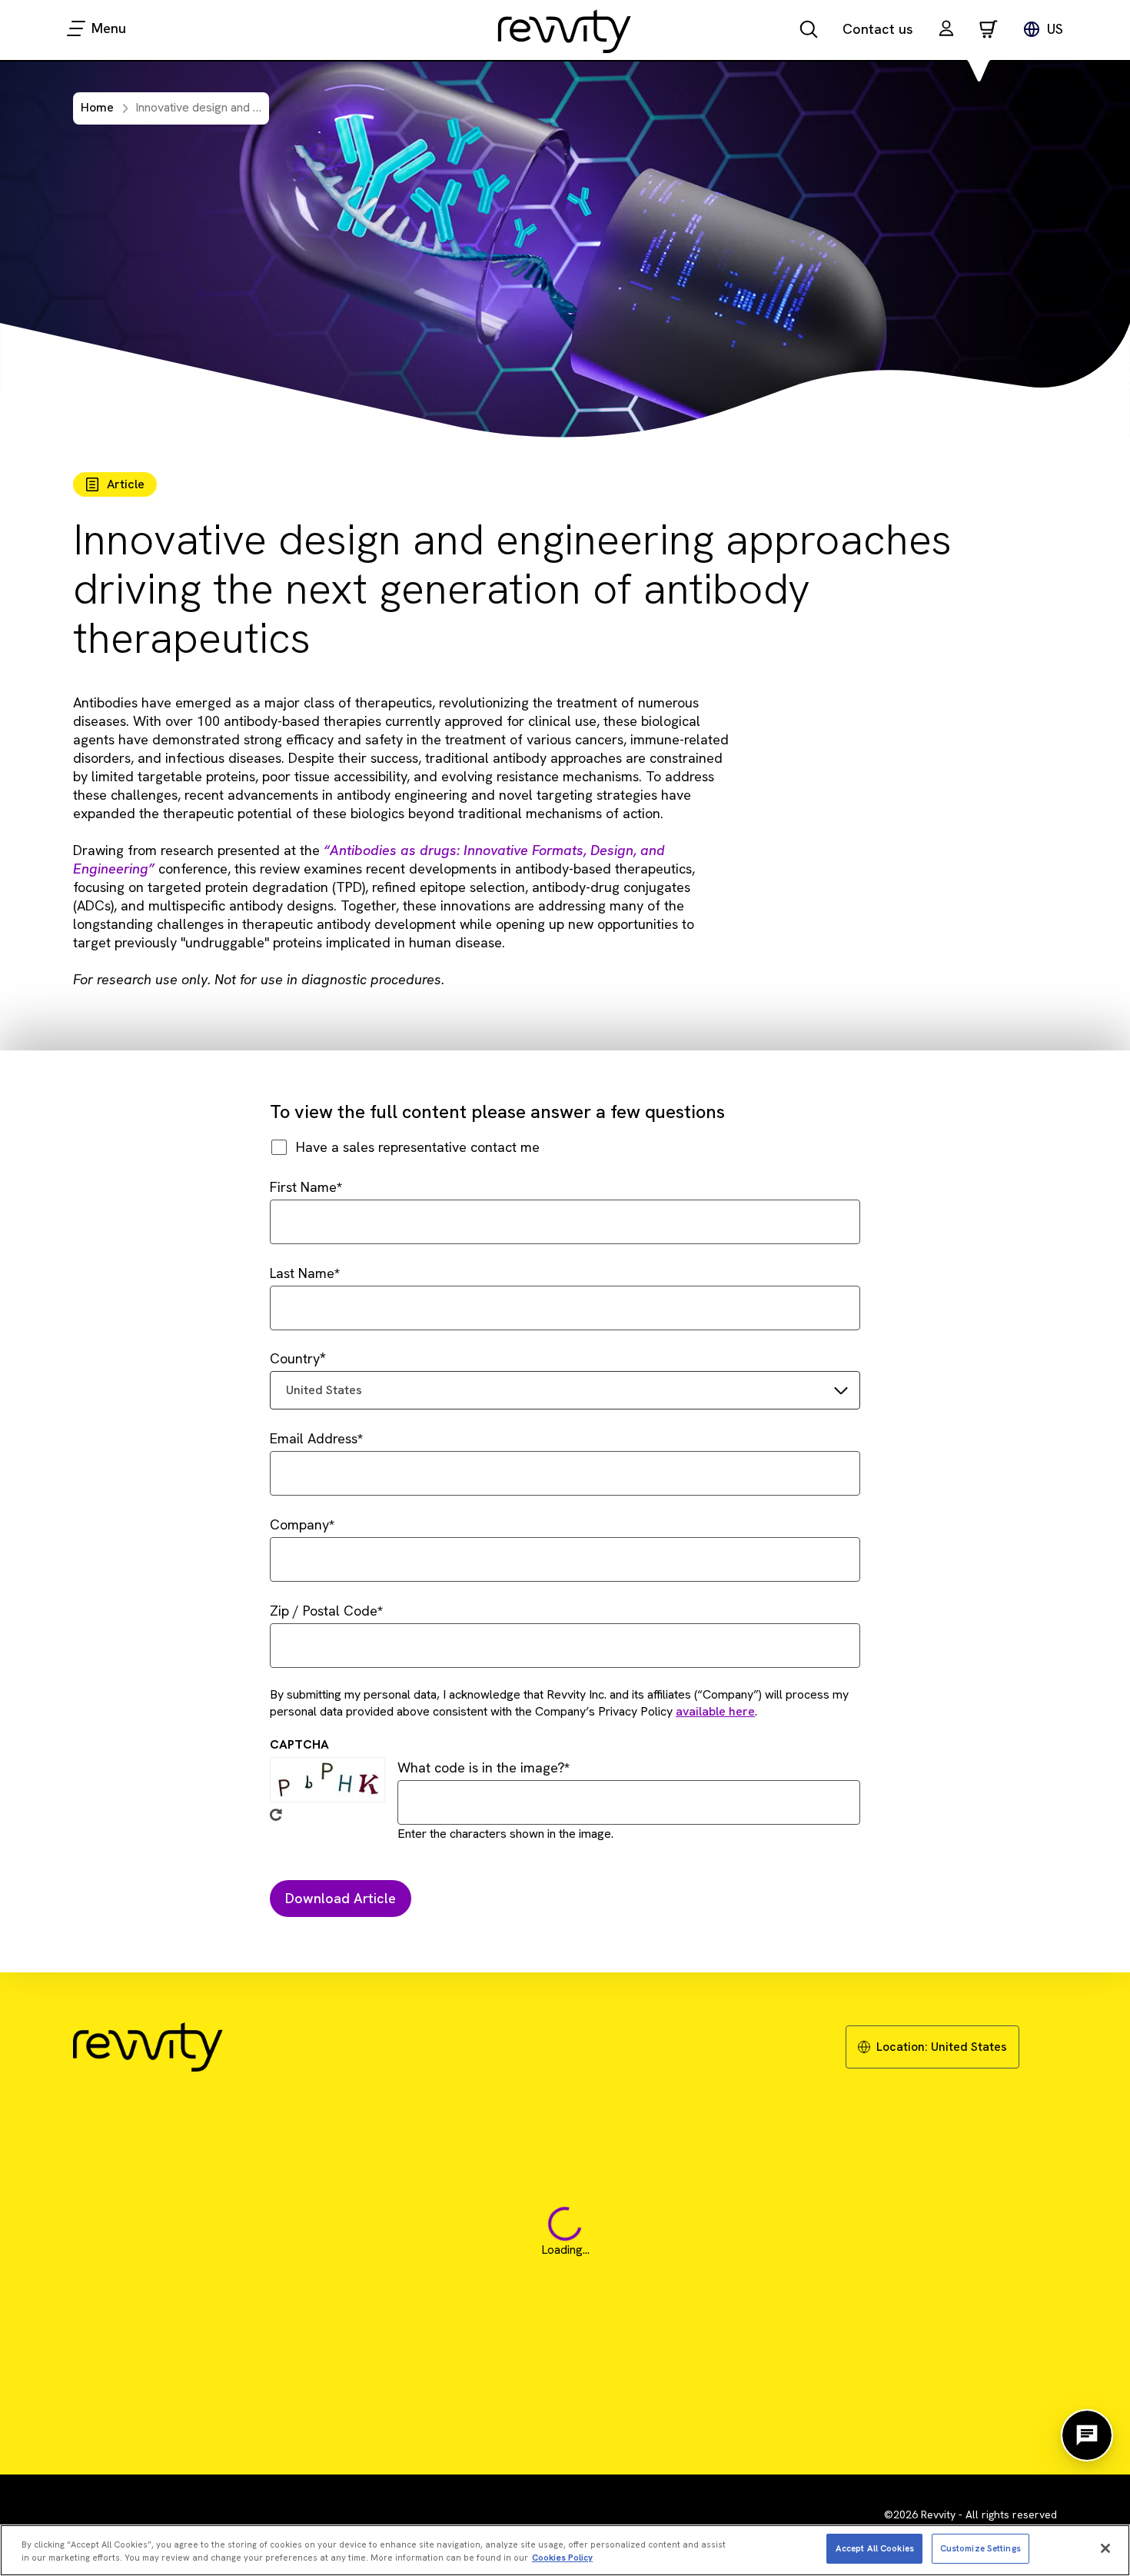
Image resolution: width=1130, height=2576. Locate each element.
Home (97, 107)
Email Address (314, 1438)
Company (299, 1524)
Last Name (302, 1273)
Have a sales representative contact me (418, 1147)
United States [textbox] (324, 1390)
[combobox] (565, 1390)
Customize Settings (980, 2548)
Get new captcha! (276, 1815)
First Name (303, 1187)
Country (295, 1358)
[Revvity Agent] (1087, 2435)
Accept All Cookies (875, 2548)
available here (715, 1711)
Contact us (878, 29)
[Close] (1105, 2548)
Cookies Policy (562, 2558)
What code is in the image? (481, 1767)
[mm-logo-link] (565, 31)
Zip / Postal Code (324, 1611)
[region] (565, 2550)
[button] (946, 30)
